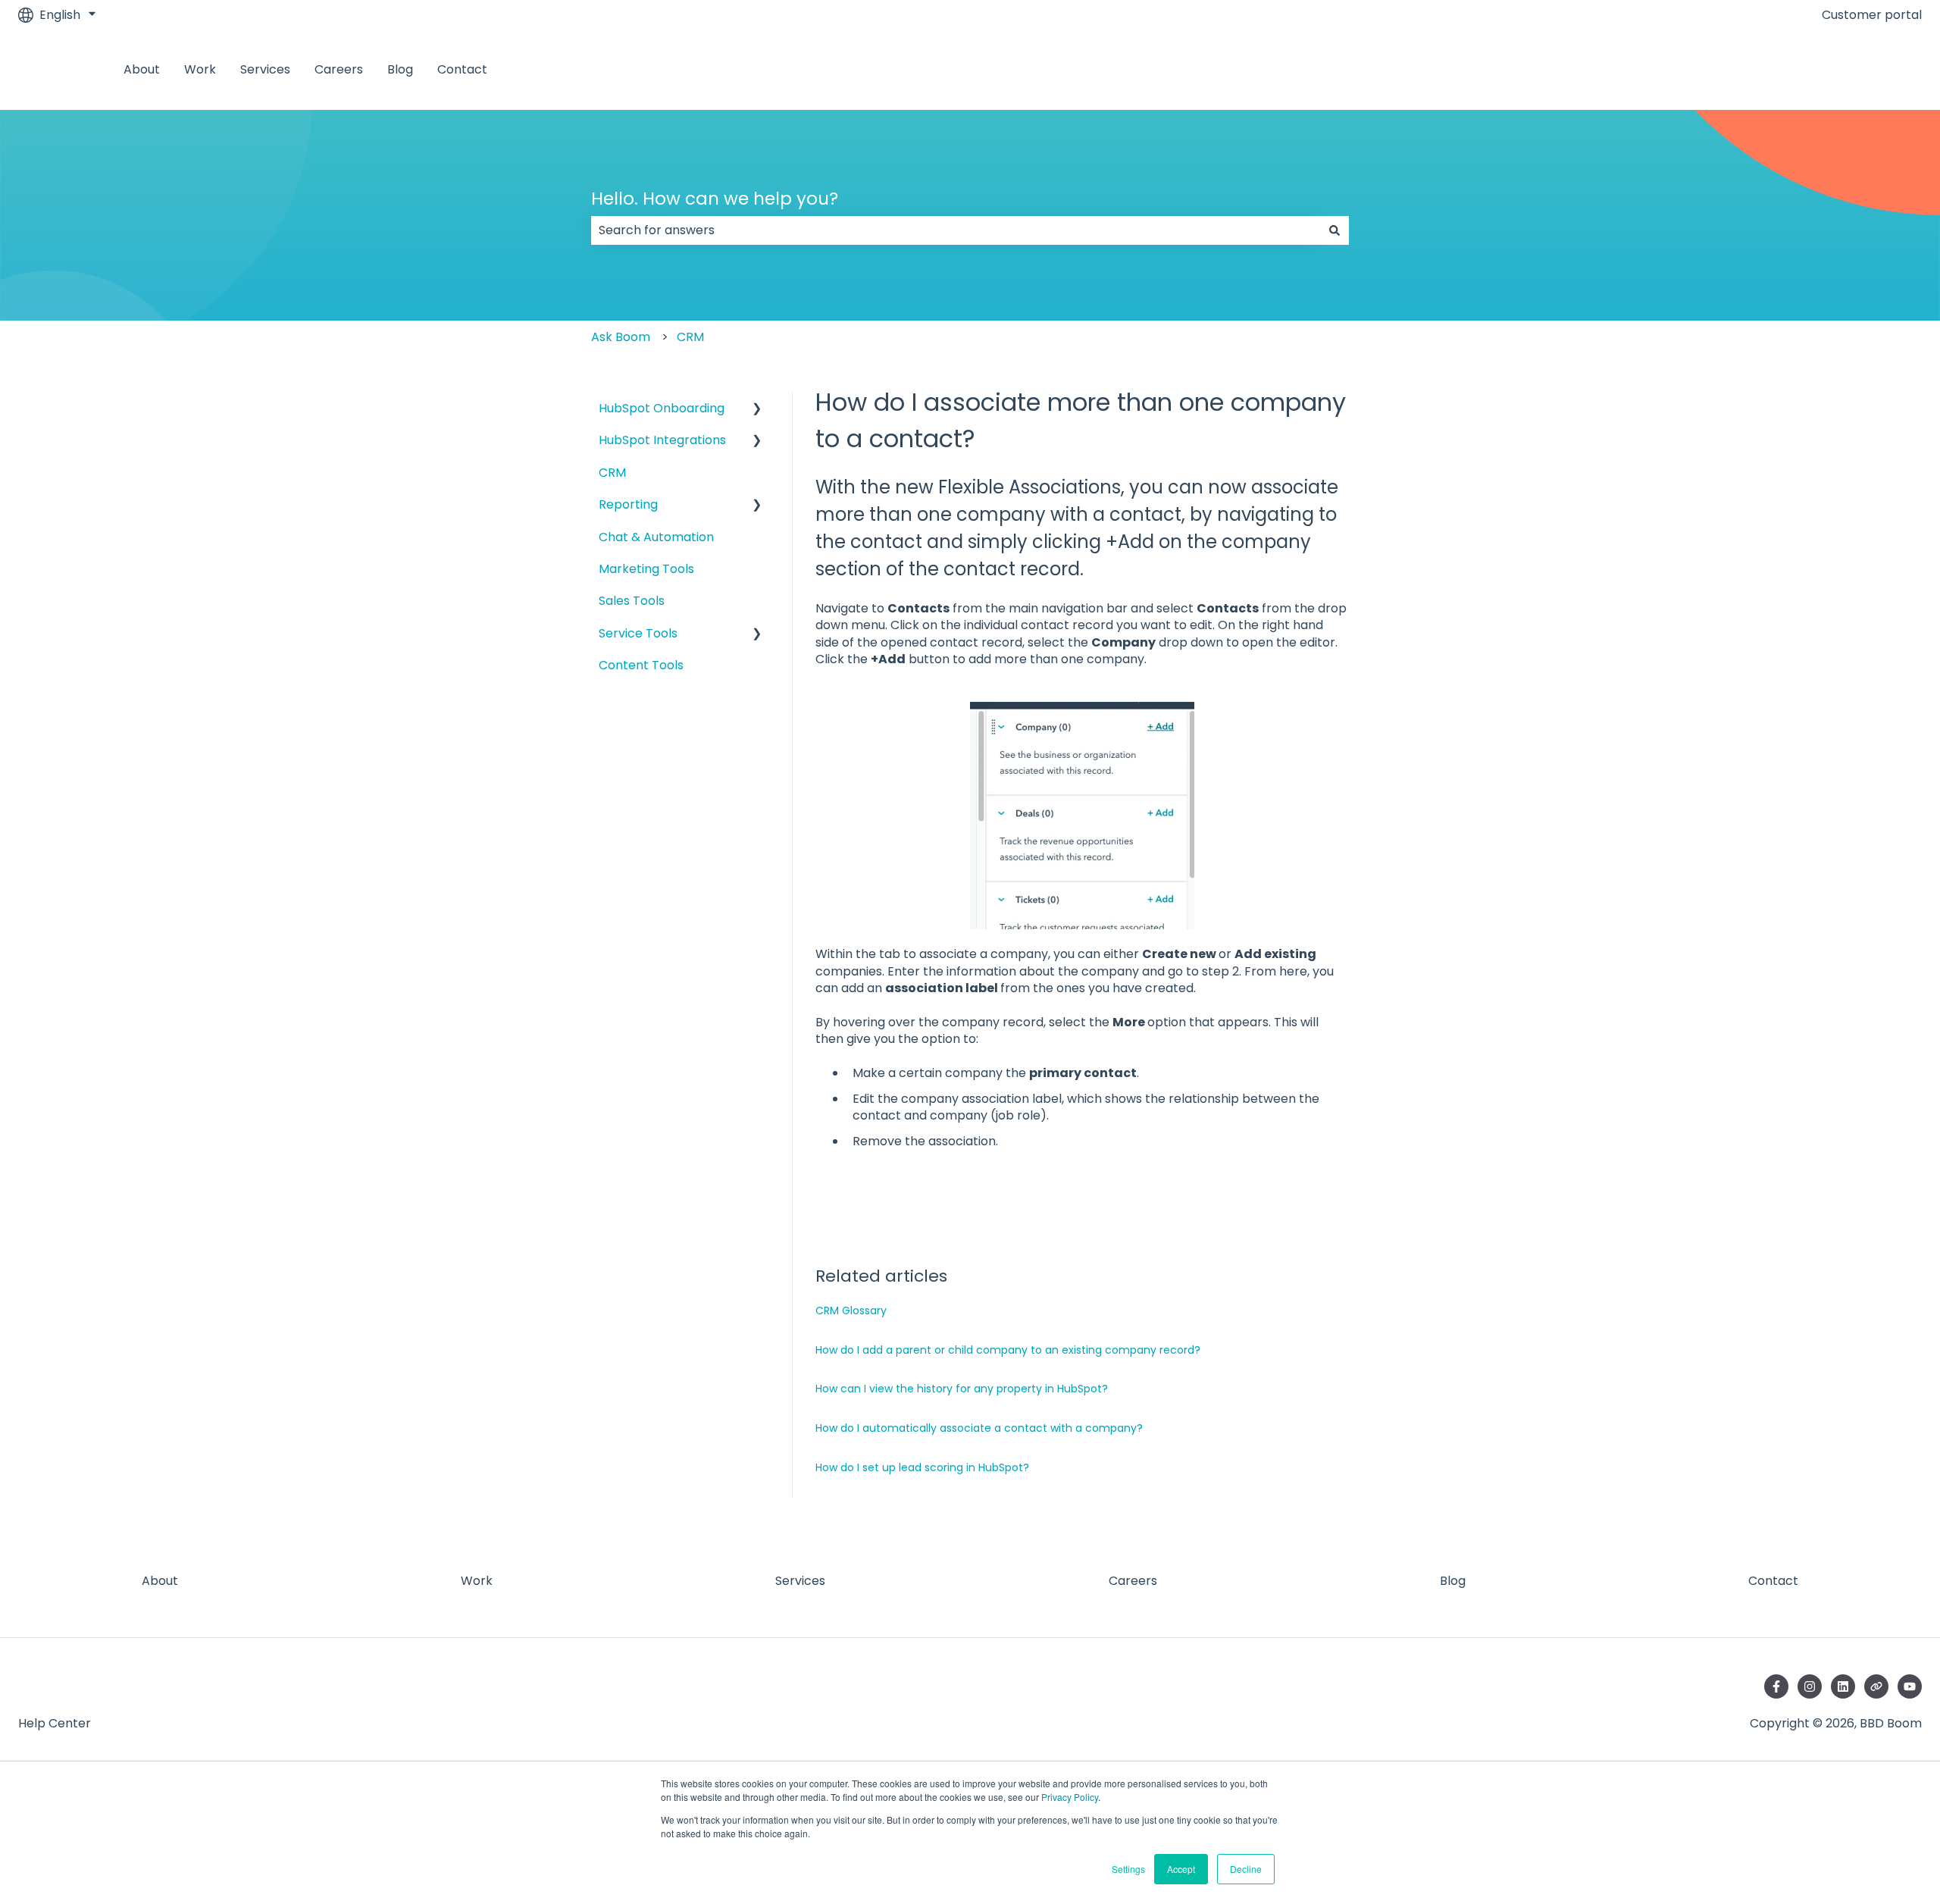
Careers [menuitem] (1133, 1581)
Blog (400, 70)
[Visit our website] (1876, 1686)
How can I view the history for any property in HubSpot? (962, 1389)
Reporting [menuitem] (628, 504)
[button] (757, 410)
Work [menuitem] (477, 1581)
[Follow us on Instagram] (1810, 1686)
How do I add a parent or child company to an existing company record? (1008, 1350)
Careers (339, 70)
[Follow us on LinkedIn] (1843, 1686)
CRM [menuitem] (612, 473)
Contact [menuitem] (1773, 1581)
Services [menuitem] (800, 1581)
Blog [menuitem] (1453, 1581)
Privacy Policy (1070, 1797)
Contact (462, 70)
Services (265, 70)
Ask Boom (621, 337)
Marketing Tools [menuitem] (646, 569)
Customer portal (1872, 15)
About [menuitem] (160, 1581)
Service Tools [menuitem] (638, 633)
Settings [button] (1128, 1869)
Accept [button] (1181, 1869)
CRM (690, 337)
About (142, 70)
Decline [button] (1246, 1869)
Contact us (1874, 69)
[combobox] (956, 230)
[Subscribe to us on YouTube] (1910, 1686)
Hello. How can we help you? (715, 199)
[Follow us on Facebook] (1776, 1686)
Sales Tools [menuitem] (632, 601)
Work (200, 70)
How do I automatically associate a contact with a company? (979, 1428)
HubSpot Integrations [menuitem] (662, 440)
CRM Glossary (851, 1311)
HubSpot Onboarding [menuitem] (662, 408)
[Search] (1335, 230)
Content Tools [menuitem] (641, 665)
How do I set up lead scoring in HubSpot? (922, 1467)
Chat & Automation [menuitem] (656, 537)
